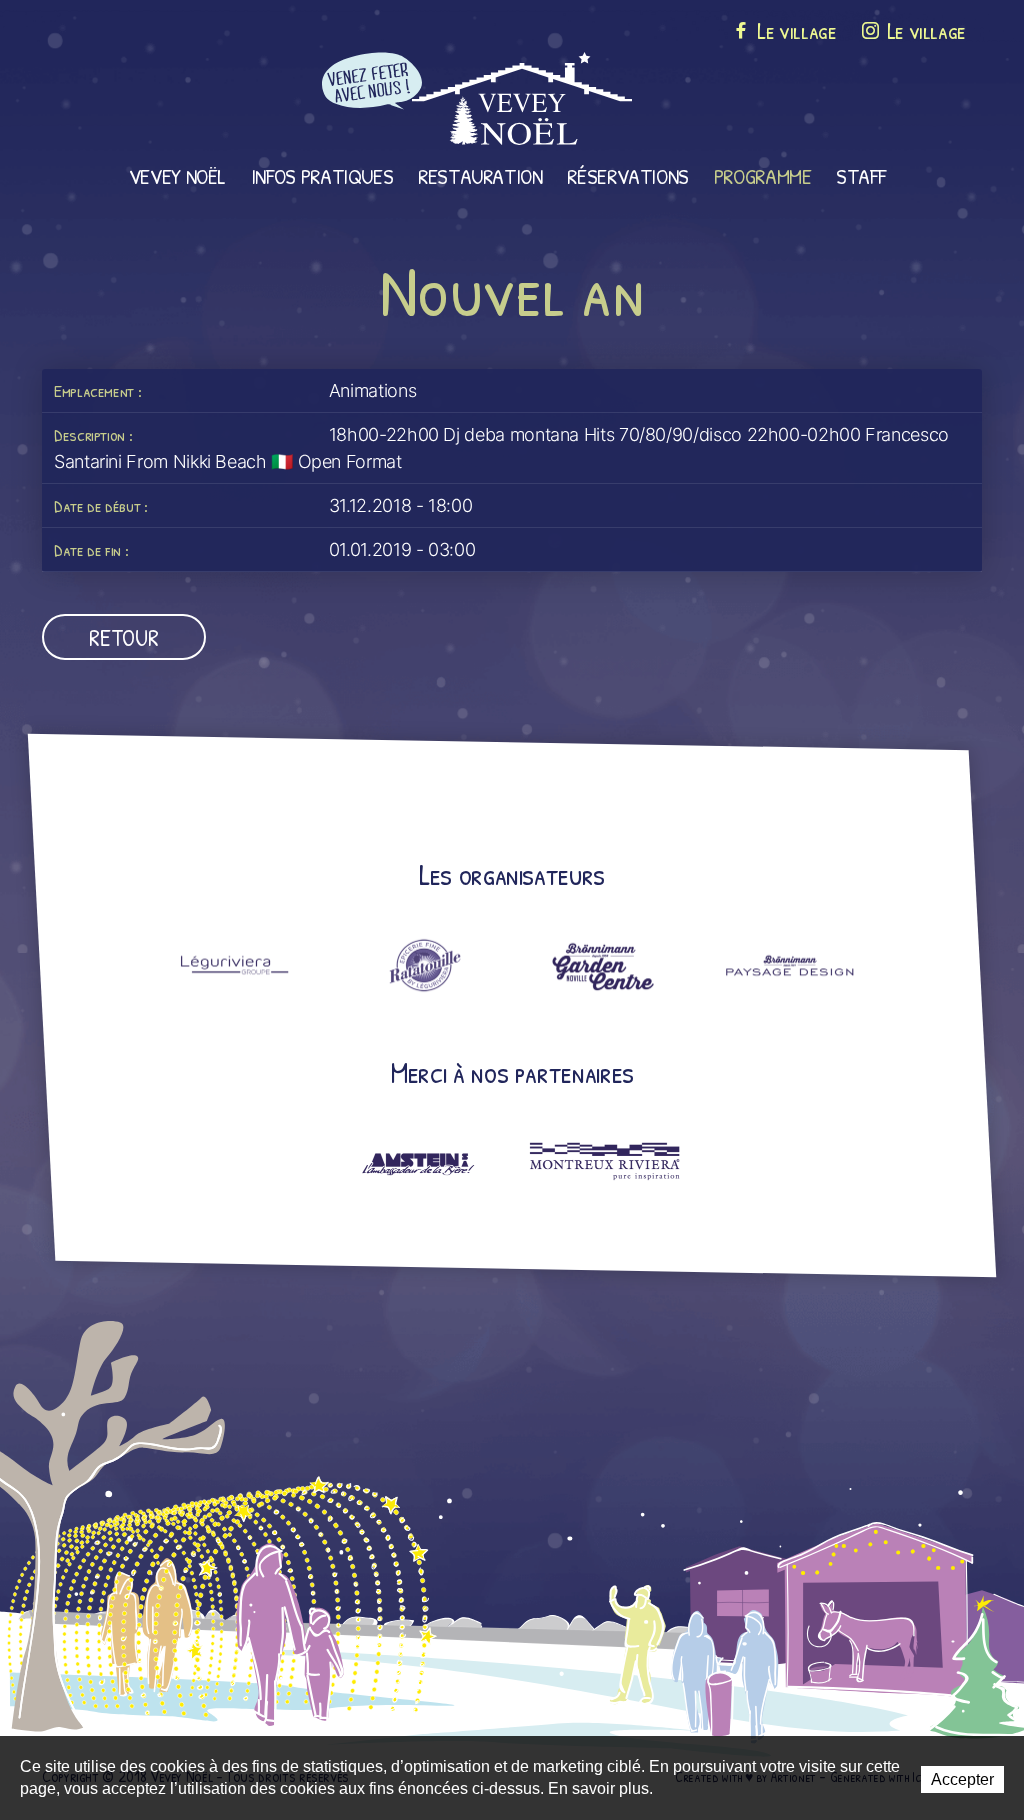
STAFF (860, 176)
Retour (123, 637)
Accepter (962, 1779)
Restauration (480, 176)
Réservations (628, 176)
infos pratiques (322, 176)
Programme (763, 176)
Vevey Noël (177, 176)
